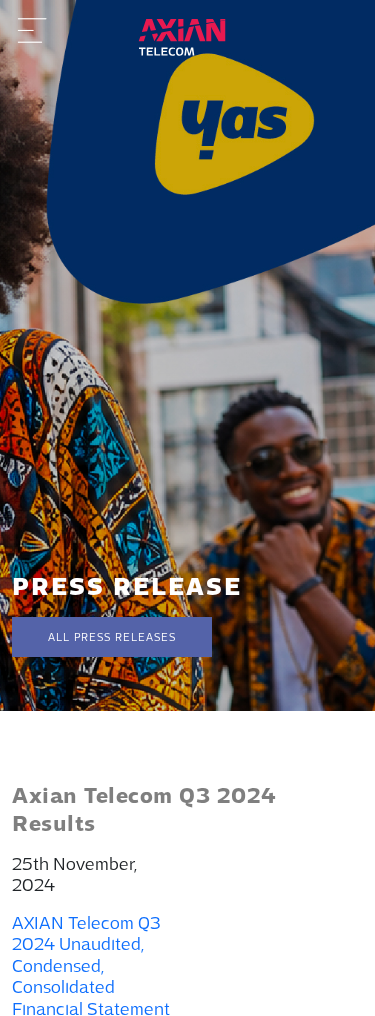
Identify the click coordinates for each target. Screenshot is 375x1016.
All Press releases (112, 637)
